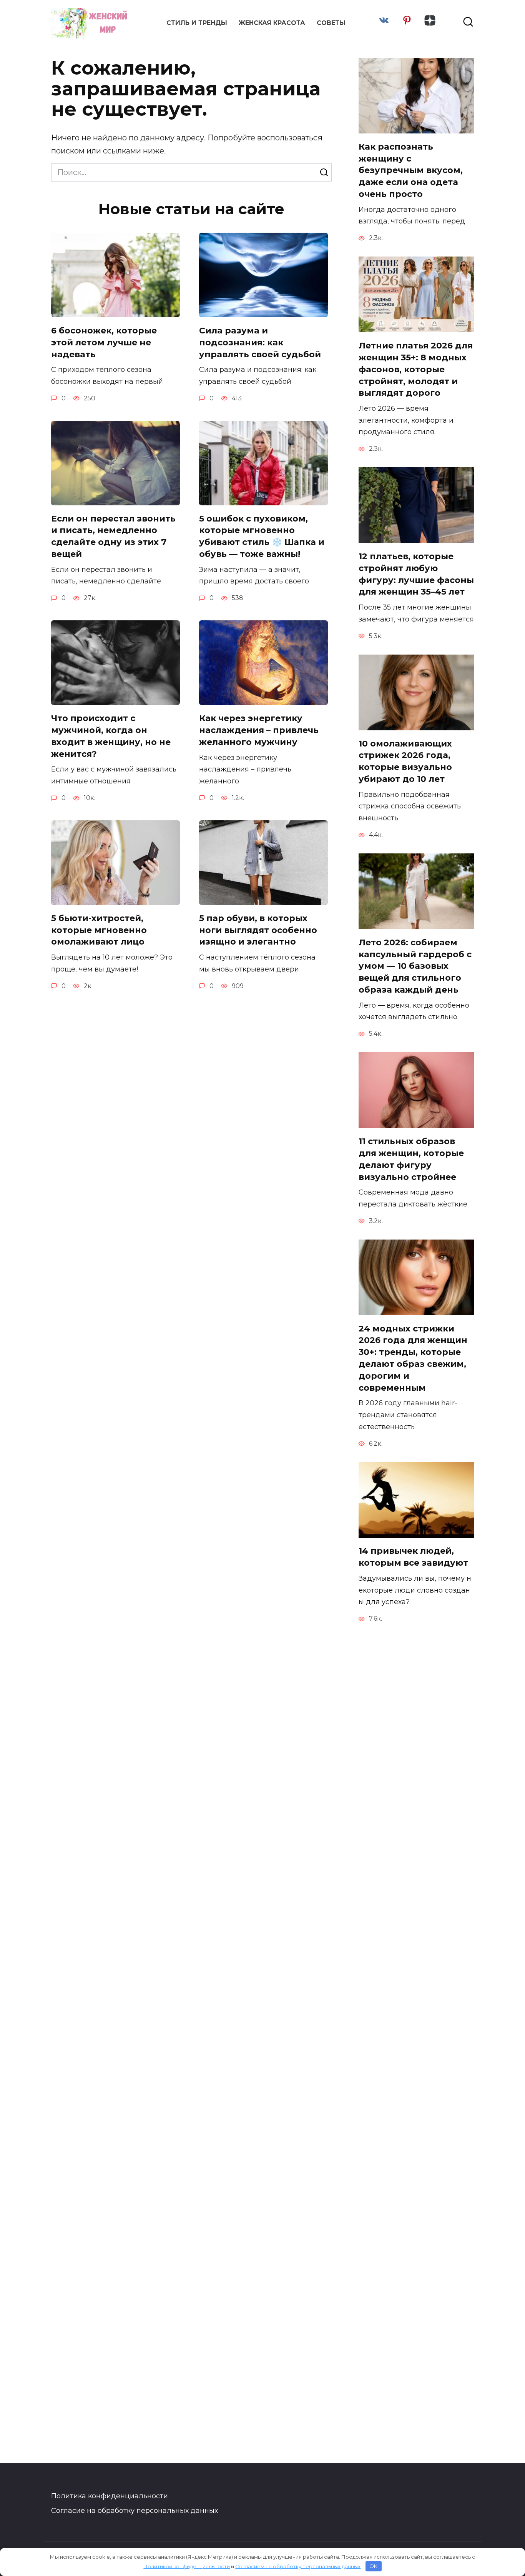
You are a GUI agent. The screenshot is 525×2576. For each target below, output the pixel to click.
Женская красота (272, 23)
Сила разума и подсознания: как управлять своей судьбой (260, 342)
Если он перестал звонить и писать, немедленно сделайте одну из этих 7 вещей (113, 536)
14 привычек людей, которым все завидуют (413, 1557)
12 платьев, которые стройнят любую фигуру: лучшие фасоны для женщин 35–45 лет (416, 574)
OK (373, 2566)
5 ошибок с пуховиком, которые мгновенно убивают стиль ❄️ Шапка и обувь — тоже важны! (262, 536)
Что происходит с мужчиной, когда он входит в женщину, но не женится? (111, 736)
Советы (331, 23)
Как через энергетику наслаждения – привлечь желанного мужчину (259, 730)
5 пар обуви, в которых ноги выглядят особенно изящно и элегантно (258, 930)
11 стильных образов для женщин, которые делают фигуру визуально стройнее (411, 1159)
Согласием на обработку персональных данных (298, 2566)
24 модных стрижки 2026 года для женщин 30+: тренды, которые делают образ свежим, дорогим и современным (413, 1358)
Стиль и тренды (197, 23)
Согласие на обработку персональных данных (135, 2511)
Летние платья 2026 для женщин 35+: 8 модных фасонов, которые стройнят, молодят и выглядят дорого (416, 369)
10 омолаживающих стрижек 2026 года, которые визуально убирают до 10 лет (405, 761)
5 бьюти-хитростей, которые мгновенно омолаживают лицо (99, 930)
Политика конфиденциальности (110, 2496)
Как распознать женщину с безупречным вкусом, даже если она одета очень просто (411, 170)
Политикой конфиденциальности (187, 2566)
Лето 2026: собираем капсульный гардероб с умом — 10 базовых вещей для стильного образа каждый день (415, 966)
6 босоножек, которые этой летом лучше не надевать (104, 342)
